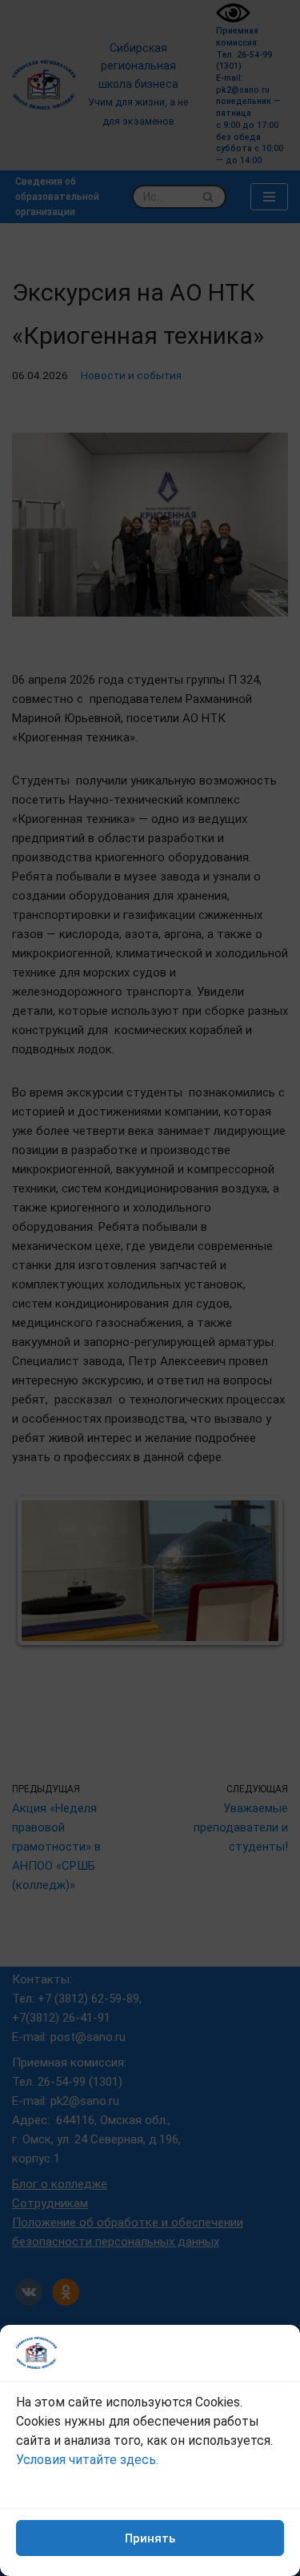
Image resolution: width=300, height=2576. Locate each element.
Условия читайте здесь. (87, 2460)
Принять (150, 2538)
